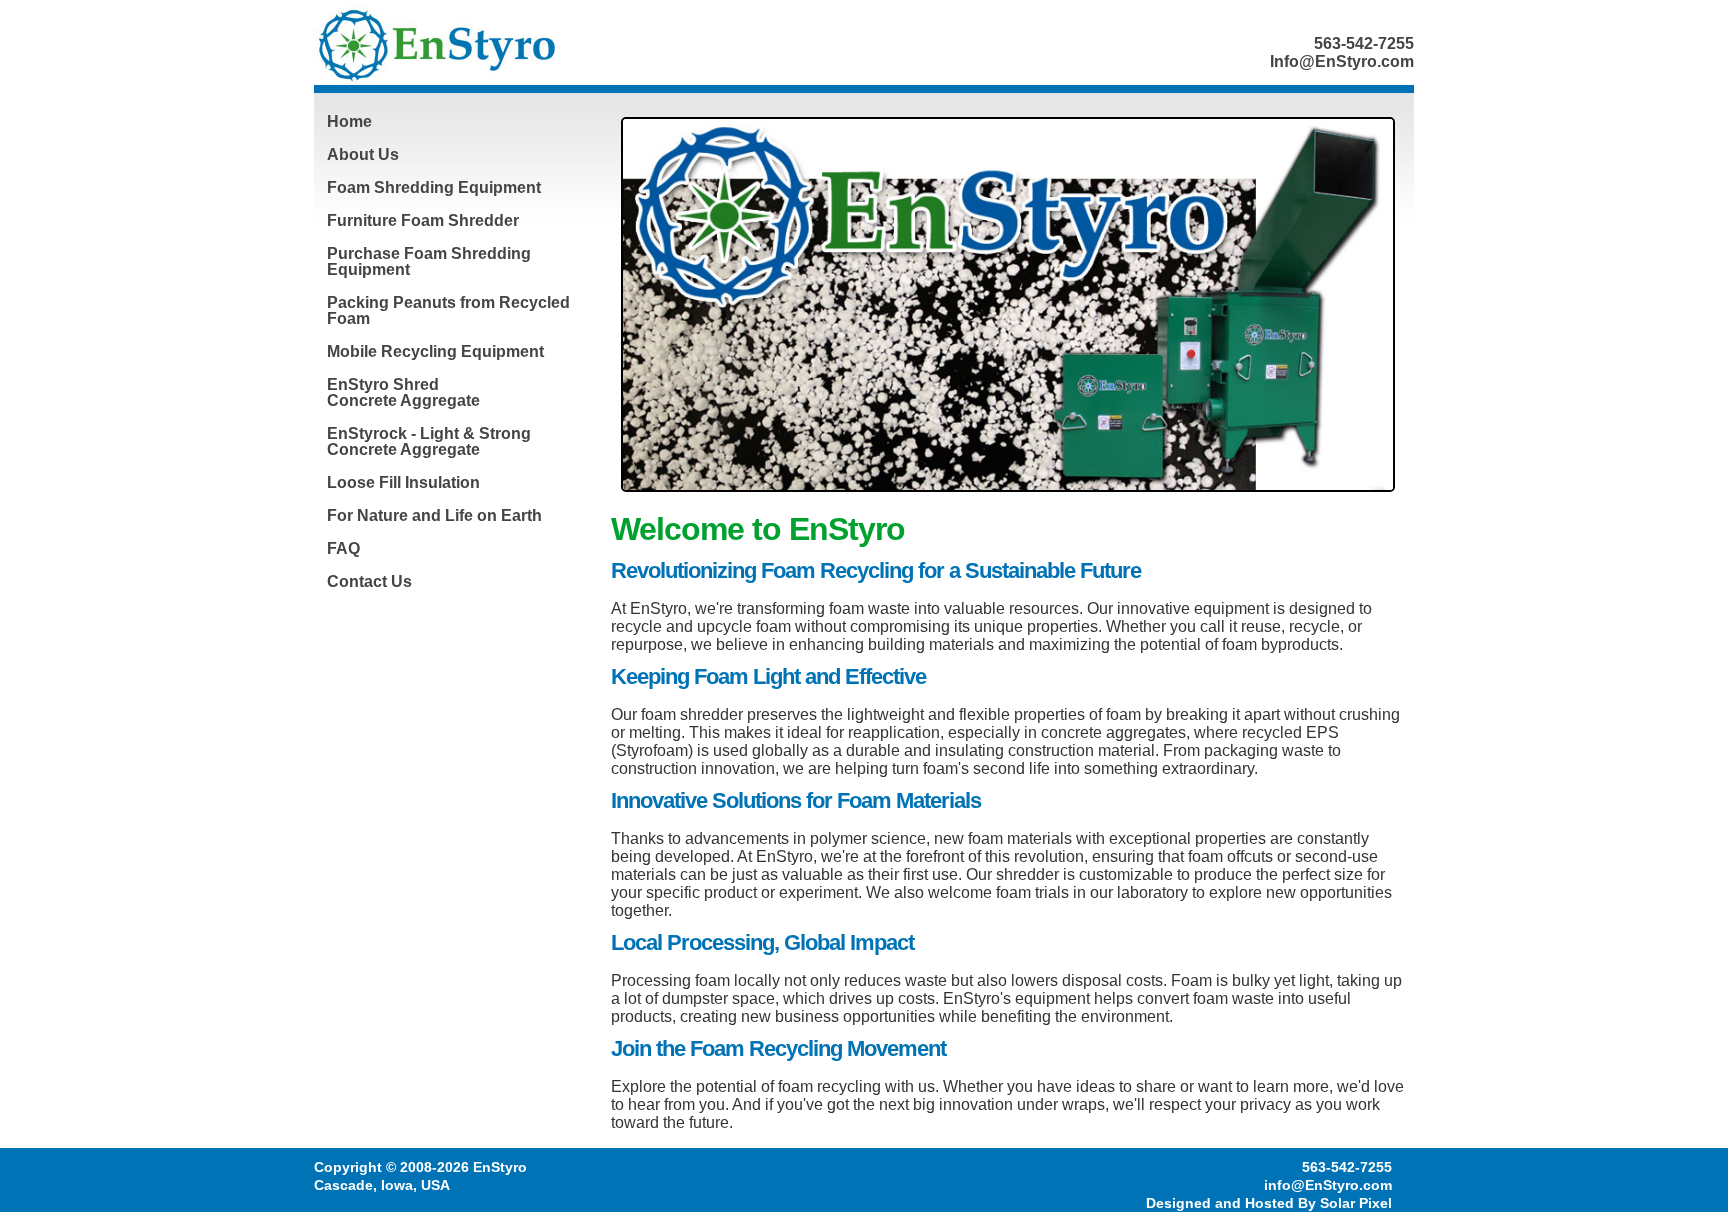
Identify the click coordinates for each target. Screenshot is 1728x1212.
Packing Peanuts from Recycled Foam (448, 310)
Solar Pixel (1356, 1203)
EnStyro (500, 1167)
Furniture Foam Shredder (423, 220)
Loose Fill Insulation (403, 482)
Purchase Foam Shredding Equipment (429, 261)
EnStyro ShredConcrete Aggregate (403, 392)
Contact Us (369, 581)
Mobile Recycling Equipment (435, 351)
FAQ (343, 548)
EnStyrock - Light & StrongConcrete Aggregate (429, 441)
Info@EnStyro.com (1342, 61)
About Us (363, 154)
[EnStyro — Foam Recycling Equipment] (489, 45)
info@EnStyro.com (1328, 1185)
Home (349, 121)
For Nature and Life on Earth (434, 515)
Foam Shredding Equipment (434, 187)
